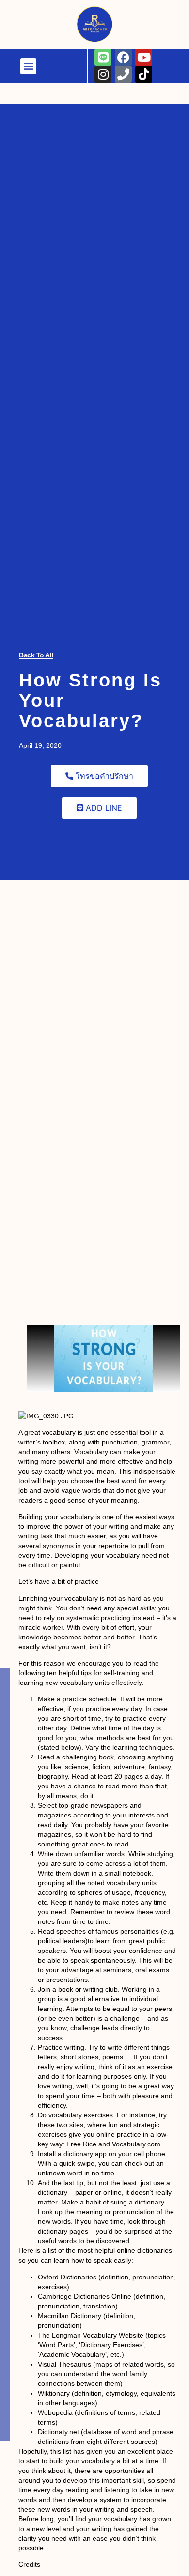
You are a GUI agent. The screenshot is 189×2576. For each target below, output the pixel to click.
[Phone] (131, 17)
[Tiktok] (151, 17)
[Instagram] (111, 17)
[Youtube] (144, 57)
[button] (47, 11)
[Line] (103, 57)
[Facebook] (123, 57)
